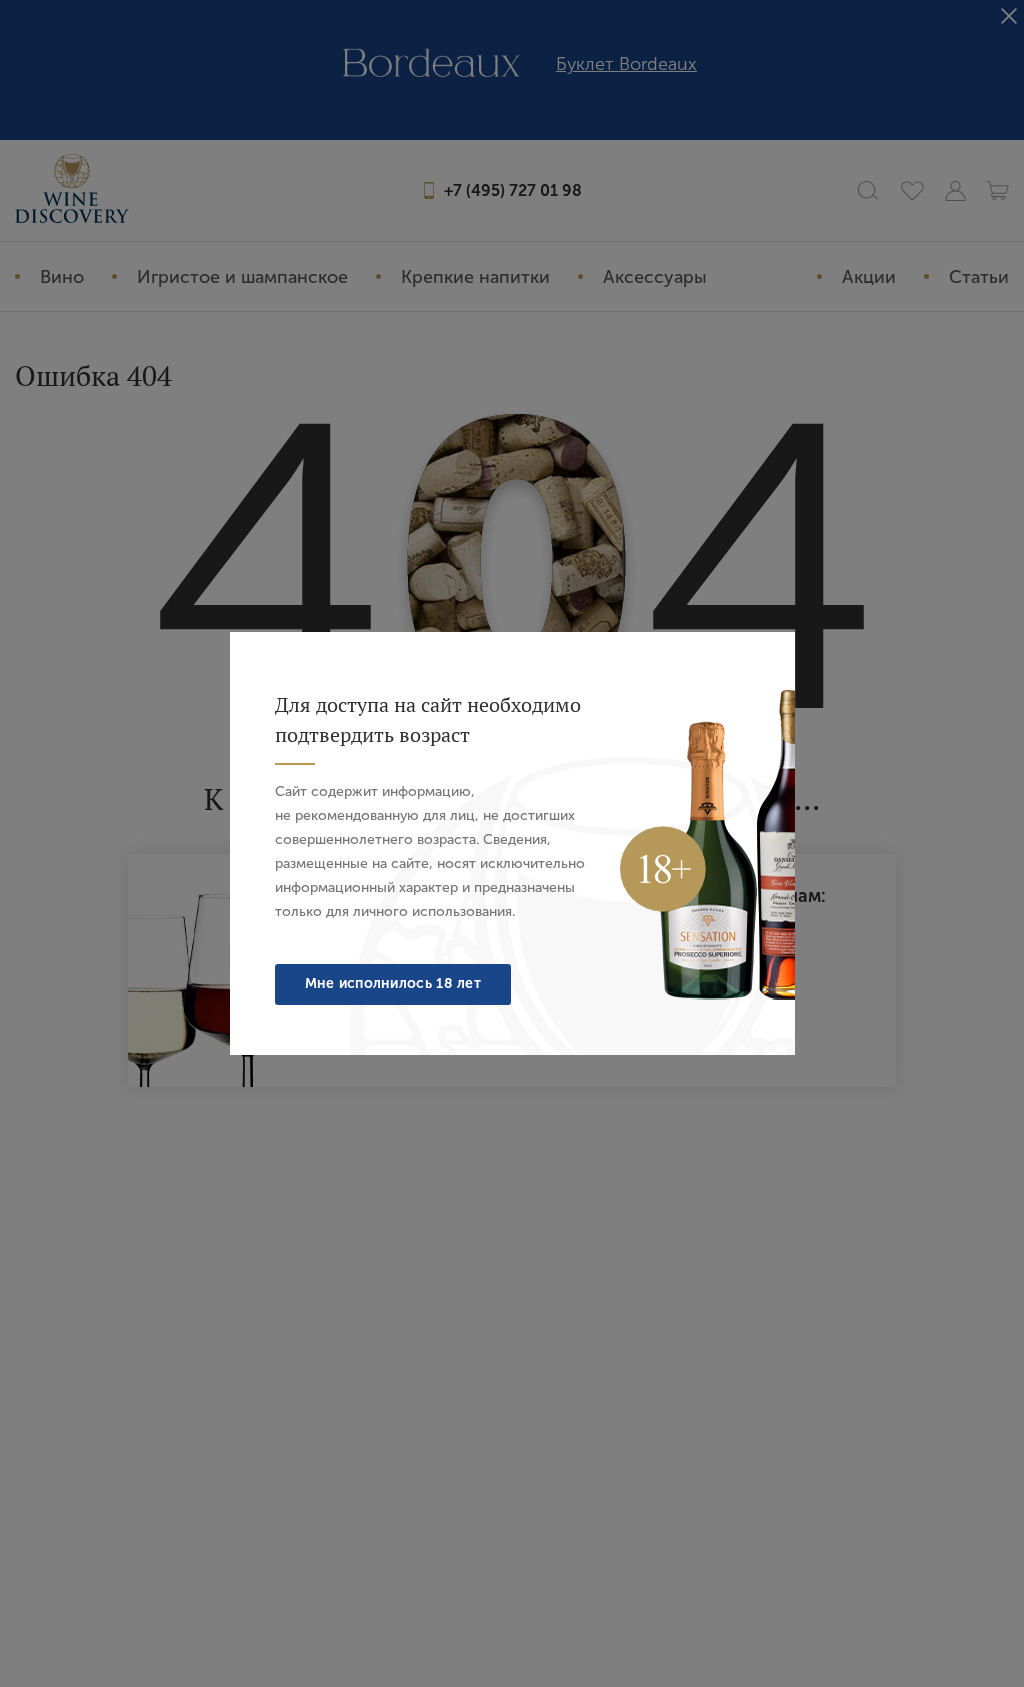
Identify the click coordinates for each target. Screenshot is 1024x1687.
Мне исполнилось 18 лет (393, 983)
